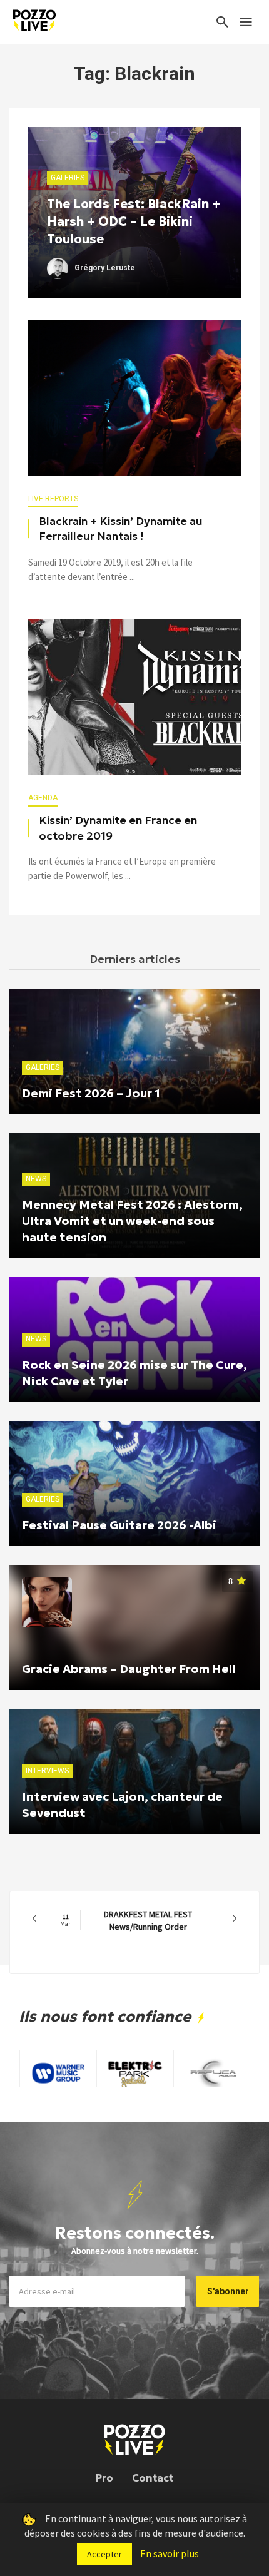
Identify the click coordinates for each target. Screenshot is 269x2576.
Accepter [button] (104, 2554)
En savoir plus (170, 2553)
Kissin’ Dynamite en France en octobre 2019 (118, 828)
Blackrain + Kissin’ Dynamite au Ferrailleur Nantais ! (121, 529)
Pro (104, 2478)
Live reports (53, 499)
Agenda (43, 798)
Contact (153, 2478)
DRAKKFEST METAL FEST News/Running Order (126, 1920)
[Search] (223, 22)
